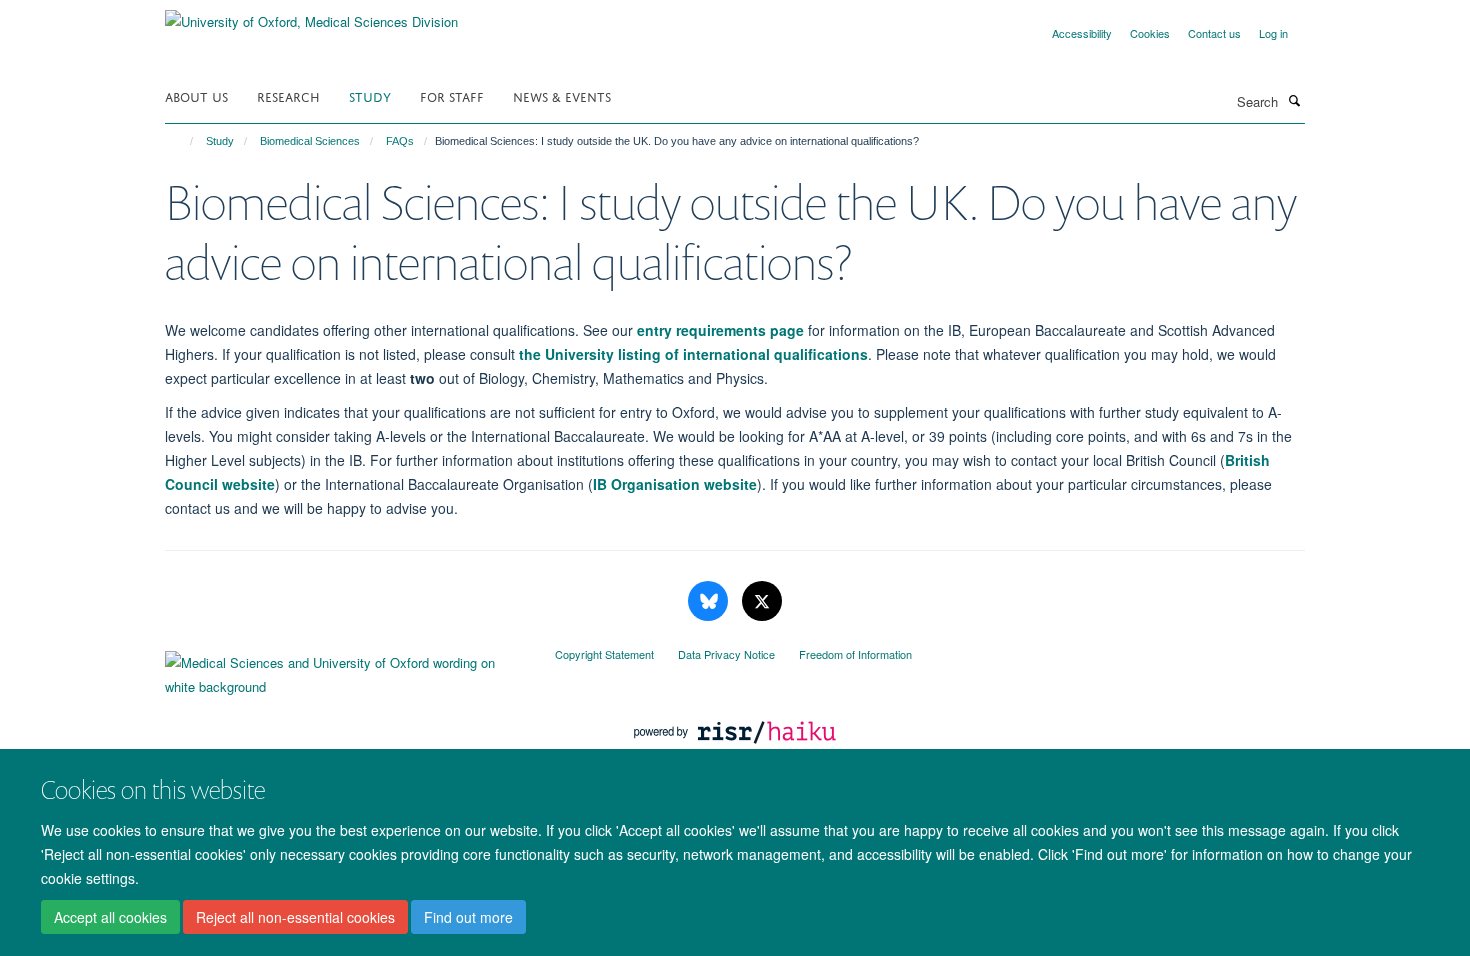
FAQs (400, 141)
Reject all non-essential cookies (295, 917)
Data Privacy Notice (726, 654)
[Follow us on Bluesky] (710, 601)
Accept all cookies (110, 917)
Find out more (468, 917)
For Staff (452, 95)
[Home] (182, 141)
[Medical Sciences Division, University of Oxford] (345, 670)
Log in (1273, 33)
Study (370, 95)
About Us (196, 95)
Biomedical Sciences (310, 141)
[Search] (1294, 100)
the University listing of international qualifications (693, 354)
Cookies (1150, 33)
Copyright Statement (604, 654)
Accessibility (1082, 33)
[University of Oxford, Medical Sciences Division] (311, 14)
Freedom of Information (855, 654)
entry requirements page (720, 330)
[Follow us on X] (762, 601)
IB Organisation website (675, 484)
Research (288, 95)
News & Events (562, 95)
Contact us (1214, 33)
